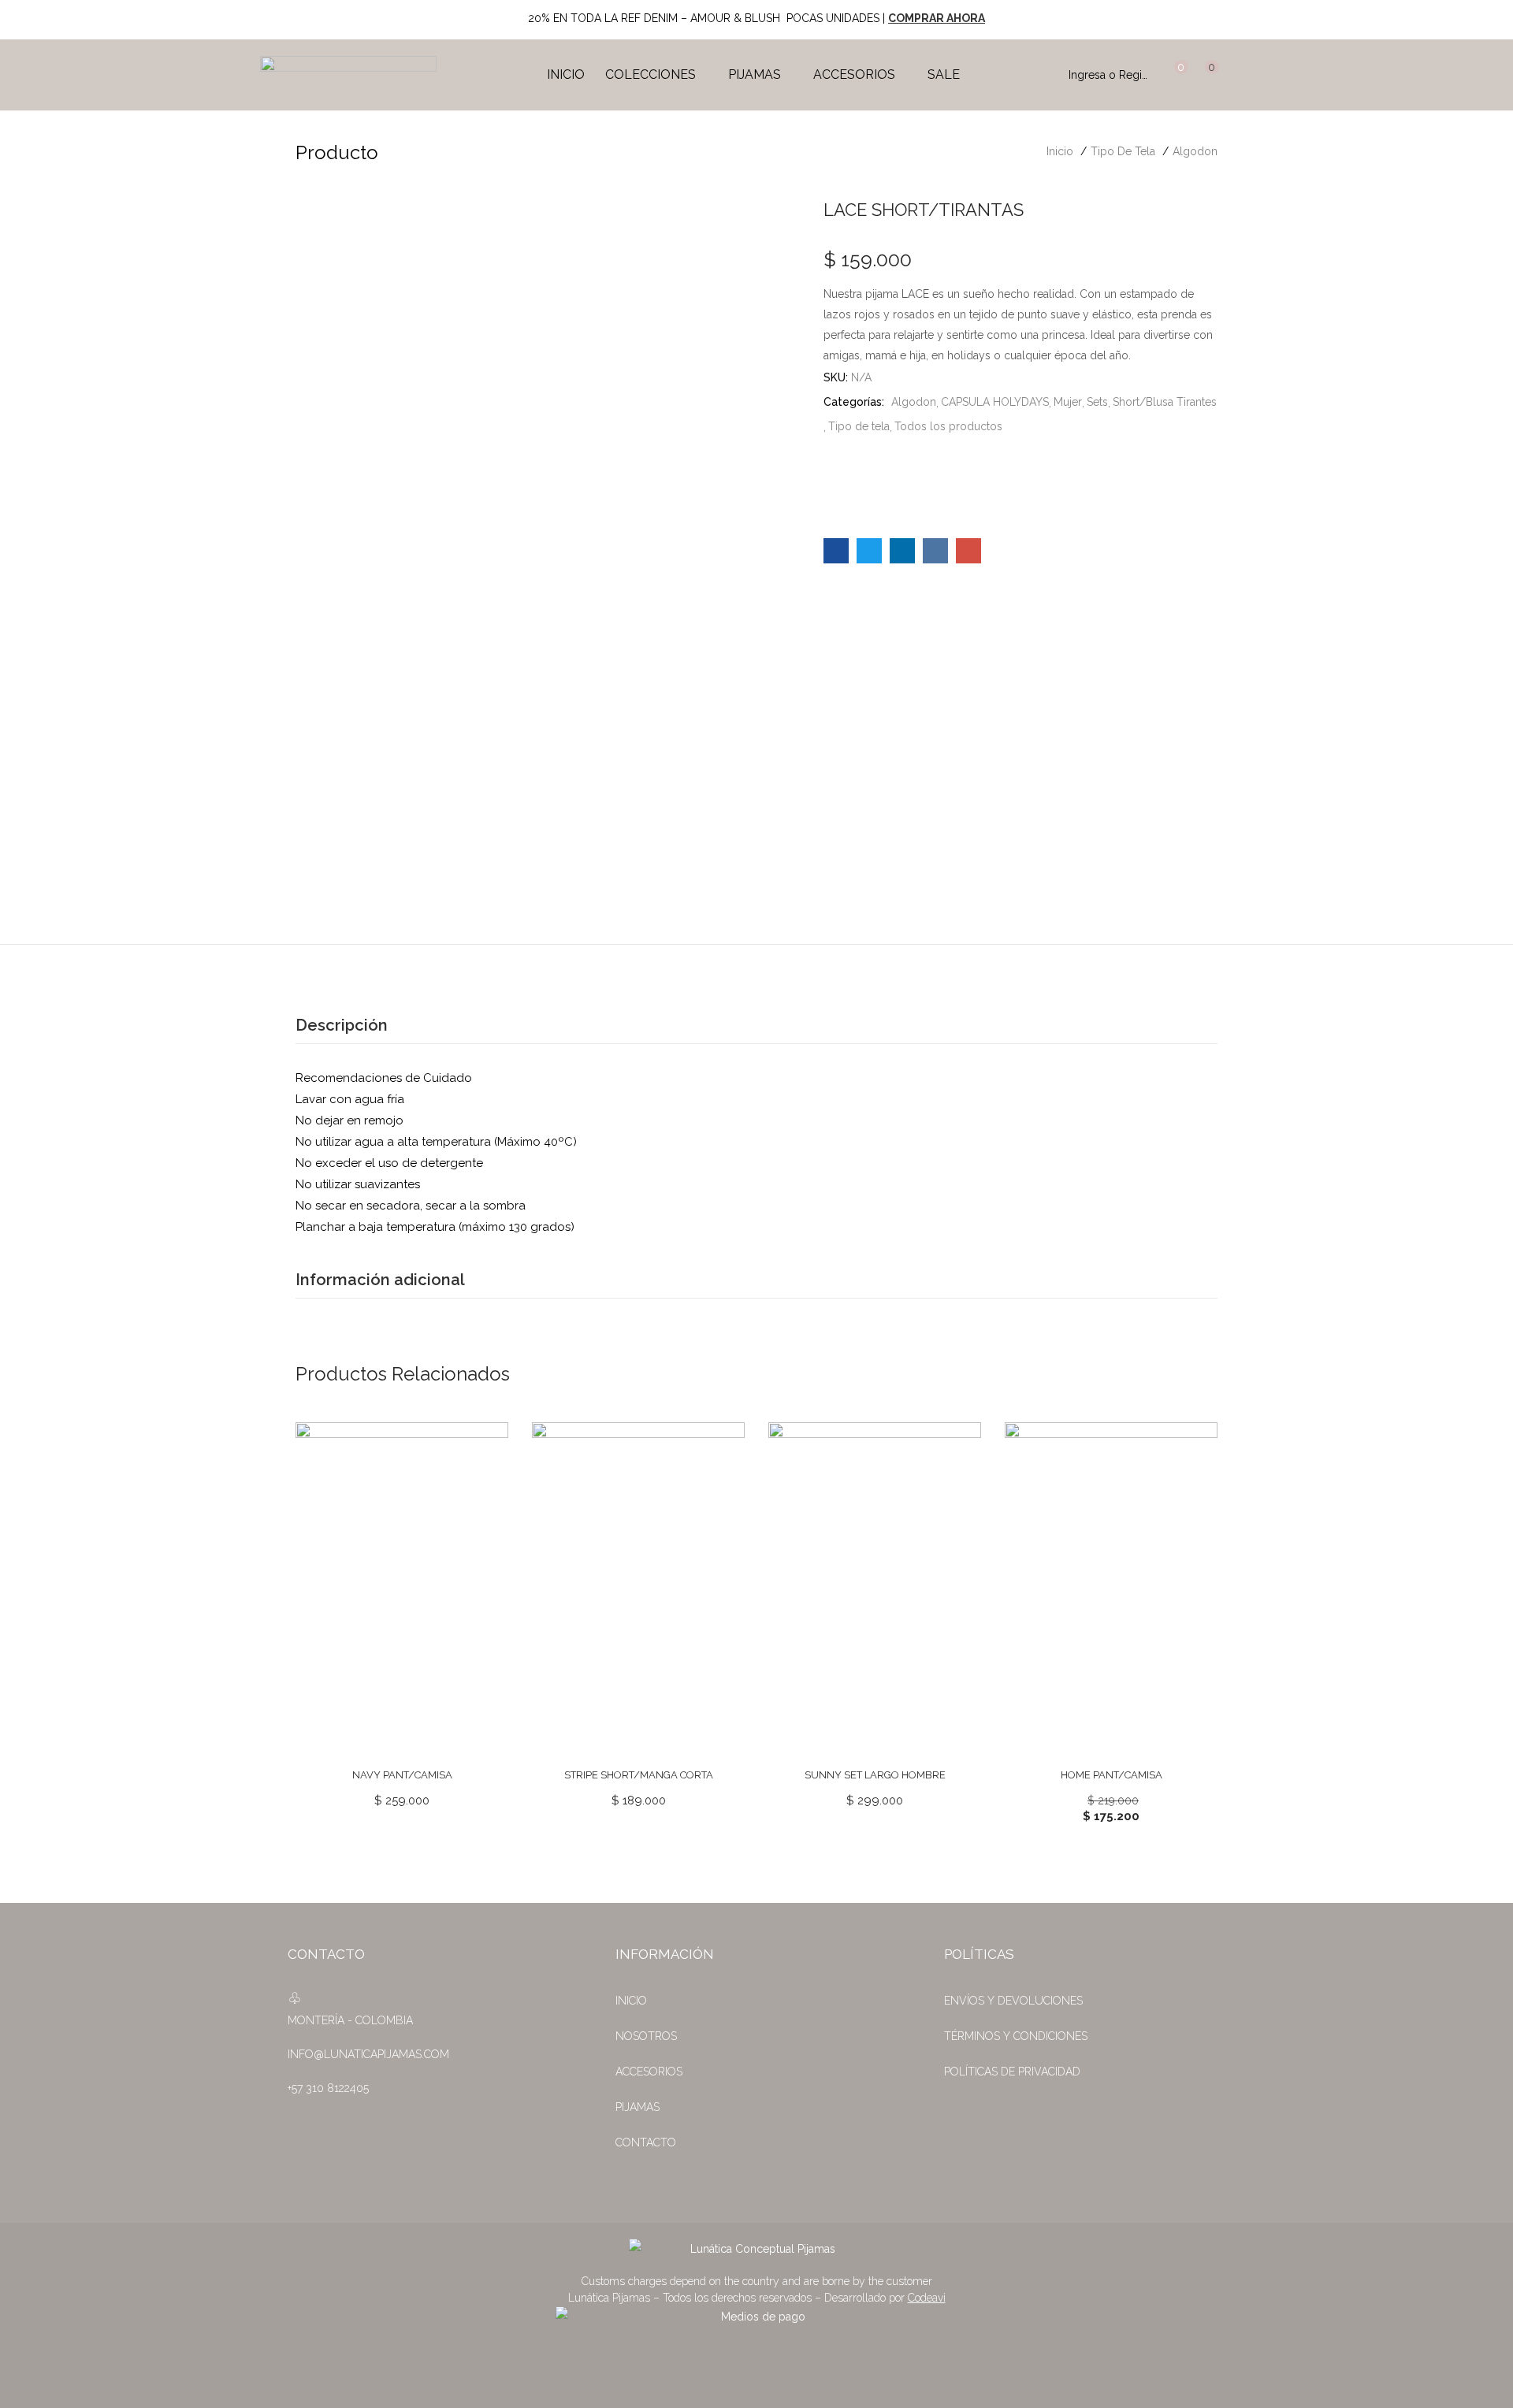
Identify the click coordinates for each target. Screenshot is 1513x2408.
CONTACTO (646, 2142)
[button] (1205, 75)
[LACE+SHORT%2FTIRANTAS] (869, 551)
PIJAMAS (638, 2107)
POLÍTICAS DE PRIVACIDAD (1012, 2072)
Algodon (1195, 151)
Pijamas (756, 74)
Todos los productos (948, 426)
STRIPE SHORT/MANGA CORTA (639, 1775)
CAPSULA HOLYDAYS (995, 402)
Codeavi (927, 2298)
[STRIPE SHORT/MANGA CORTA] (638, 1587)
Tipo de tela (1123, 151)
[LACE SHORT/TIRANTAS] (836, 551)
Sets (1097, 402)
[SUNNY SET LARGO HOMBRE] (875, 1587)
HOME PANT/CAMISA (1112, 1775)
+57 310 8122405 (328, 2088)
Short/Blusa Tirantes (1165, 402)
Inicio (566, 74)
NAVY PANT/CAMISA (402, 1775)
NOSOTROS (646, 2036)
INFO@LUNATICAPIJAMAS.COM (368, 2054)
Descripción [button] (342, 1025)
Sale (944, 74)
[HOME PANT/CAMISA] (1111, 1587)
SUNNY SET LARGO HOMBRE (875, 1775)
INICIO (631, 2001)
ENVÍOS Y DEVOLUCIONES (1013, 2001)
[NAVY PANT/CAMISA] (402, 1587)
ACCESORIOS (649, 2072)
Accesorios (856, 74)
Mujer (1068, 402)
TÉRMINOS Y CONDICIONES (1016, 2036)
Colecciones (652, 74)
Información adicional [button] (380, 1280)
